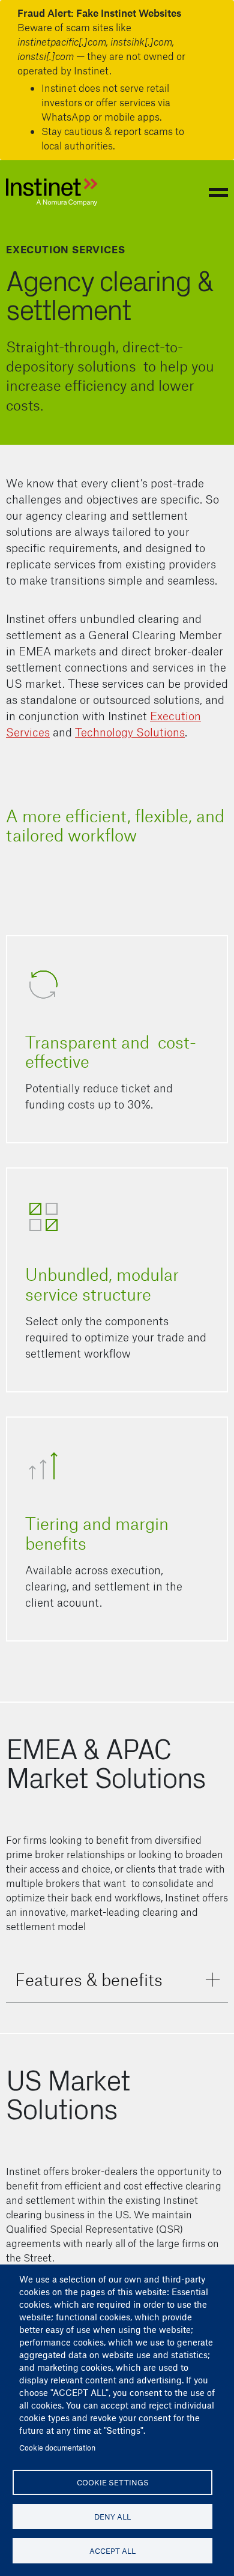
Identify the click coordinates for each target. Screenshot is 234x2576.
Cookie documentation (57, 2447)
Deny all (112, 2516)
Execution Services (65, 249)
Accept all (112, 2550)
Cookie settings (113, 2482)
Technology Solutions (130, 732)
